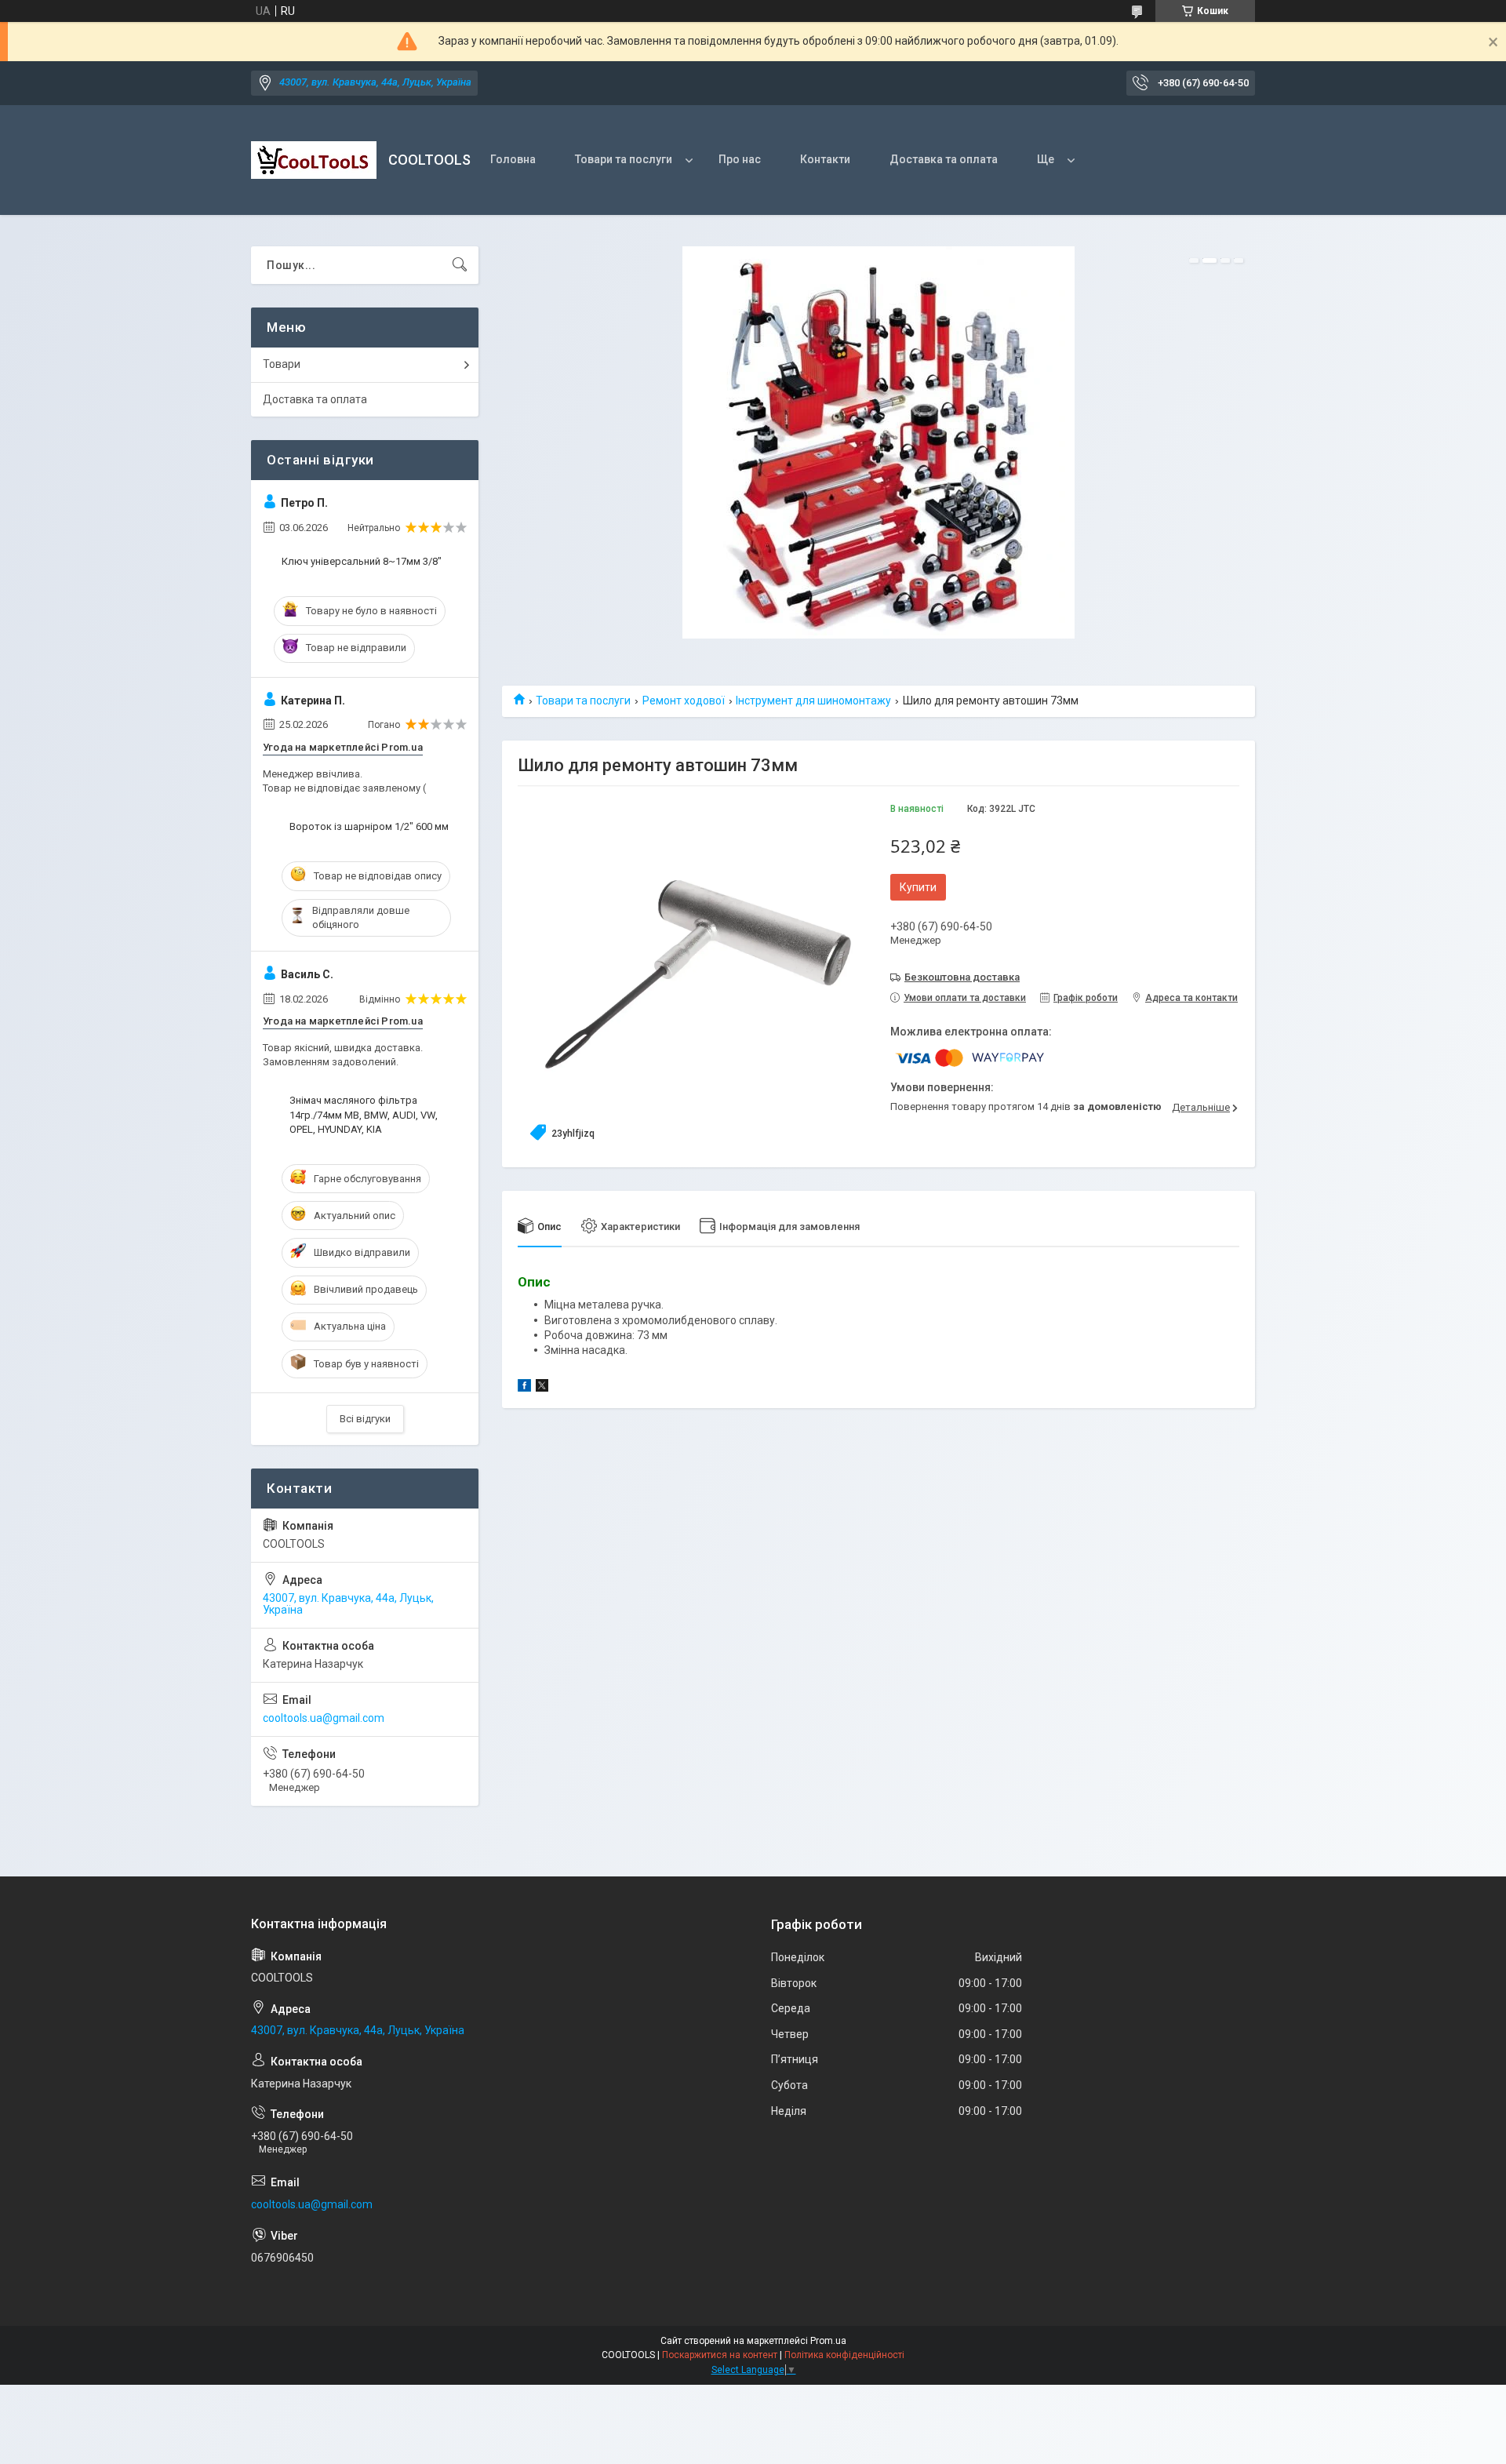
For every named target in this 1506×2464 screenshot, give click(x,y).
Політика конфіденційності (844, 2355)
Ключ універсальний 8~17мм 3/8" (362, 561)
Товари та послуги (624, 159)
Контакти (825, 159)
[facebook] (524, 1388)
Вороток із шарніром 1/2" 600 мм (369, 826)
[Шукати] (460, 265)
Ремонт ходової (684, 701)
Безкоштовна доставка (962, 977)
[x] (542, 1388)
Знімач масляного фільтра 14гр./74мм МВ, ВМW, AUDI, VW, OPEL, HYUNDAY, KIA (364, 1114)
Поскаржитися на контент (720, 2355)
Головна (513, 159)
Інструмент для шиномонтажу (813, 701)
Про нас (740, 159)
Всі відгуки (365, 1419)
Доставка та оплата (944, 159)
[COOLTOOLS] (314, 160)
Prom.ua (828, 2341)
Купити (918, 887)
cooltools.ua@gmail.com (324, 1718)
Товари (282, 364)
